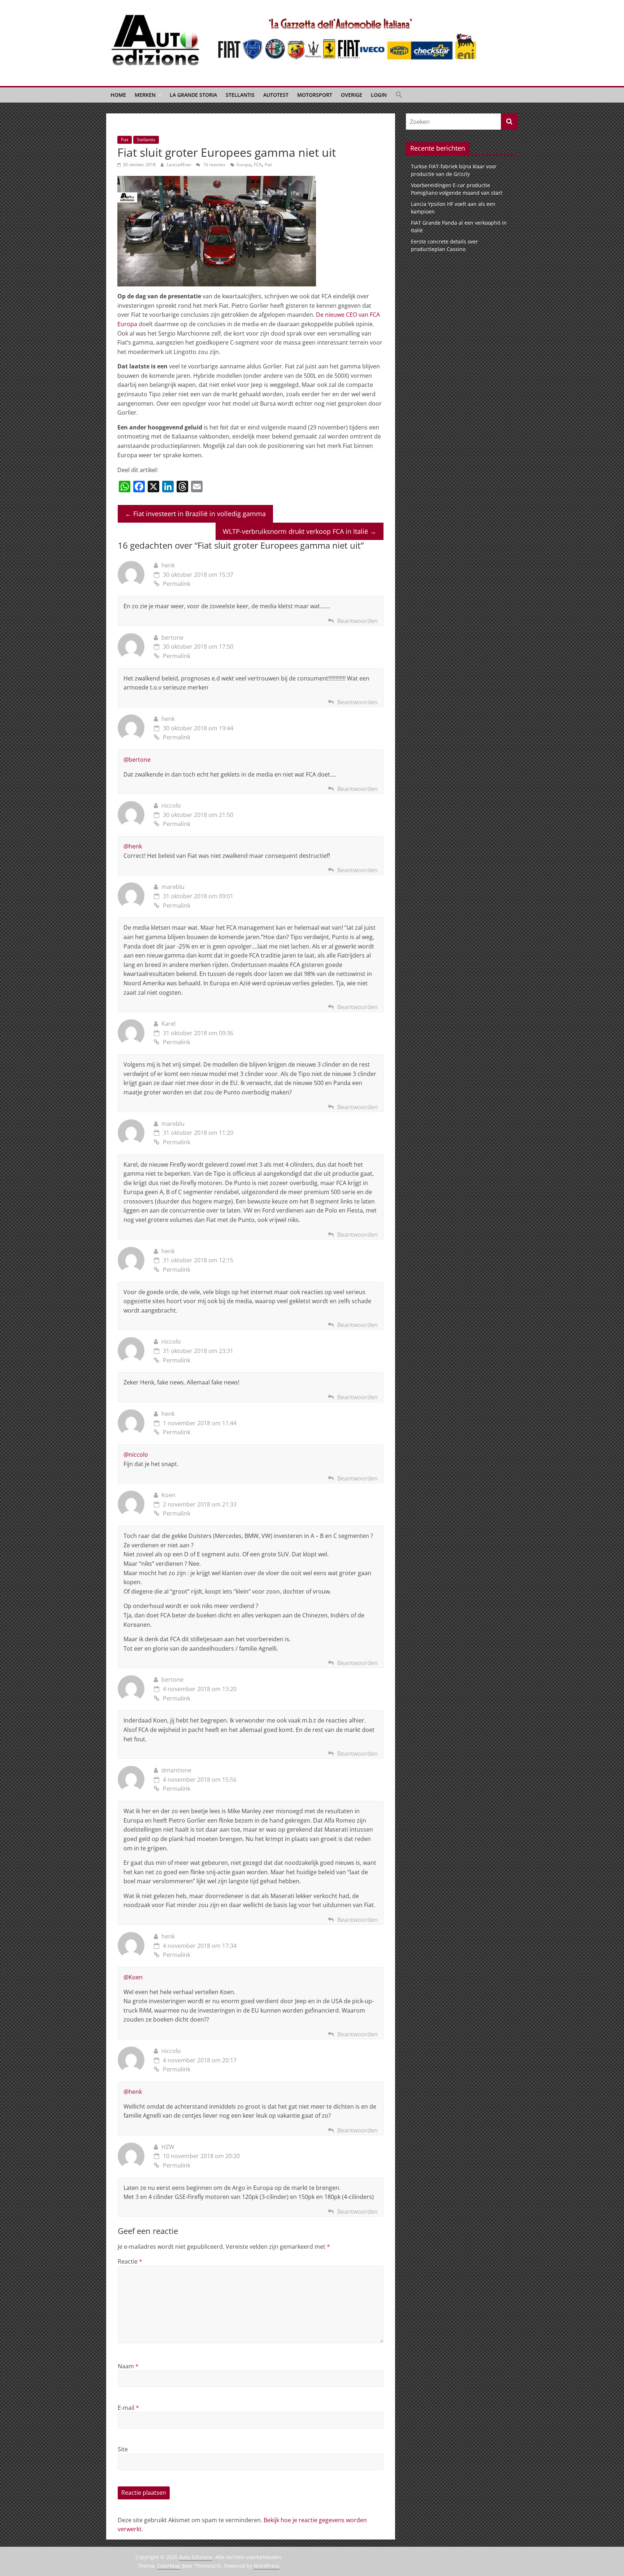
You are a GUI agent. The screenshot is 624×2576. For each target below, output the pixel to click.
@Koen (133, 1977)
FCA (258, 165)
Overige (352, 95)
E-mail (128, 2408)
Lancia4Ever (180, 165)
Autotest (276, 95)
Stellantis (240, 95)
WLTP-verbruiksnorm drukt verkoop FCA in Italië (300, 531)
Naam (128, 2366)
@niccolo (136, 1455)
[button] (399, 95)
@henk (133, 846)
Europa (244, 165)
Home (118, 95)
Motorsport (315, 95)
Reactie (130, 2261)
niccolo (171, 805)
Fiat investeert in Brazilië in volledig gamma (195, 514)
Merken (145, 95)
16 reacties (214, 165)
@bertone (137, 760)
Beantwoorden (357, 621)
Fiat (125, 140)
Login (379, 95)
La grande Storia (193, 95)
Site (123, 2449)
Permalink (177, 584)
